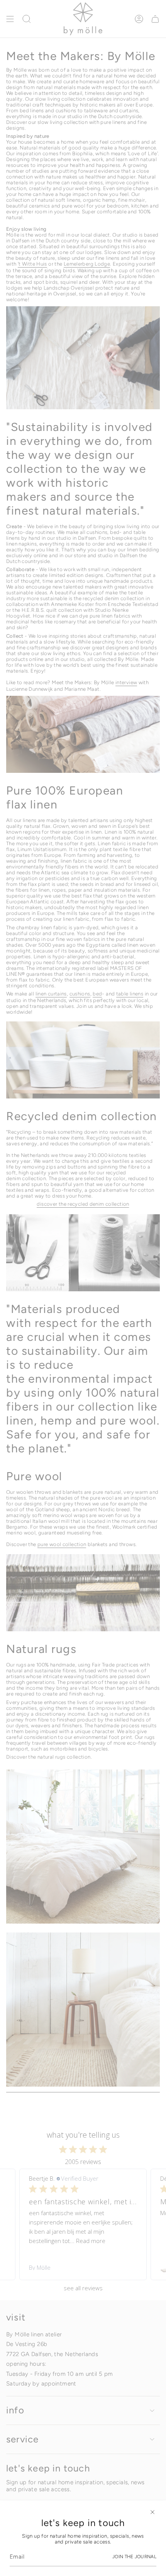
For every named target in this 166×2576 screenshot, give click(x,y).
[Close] (152, 2512)
